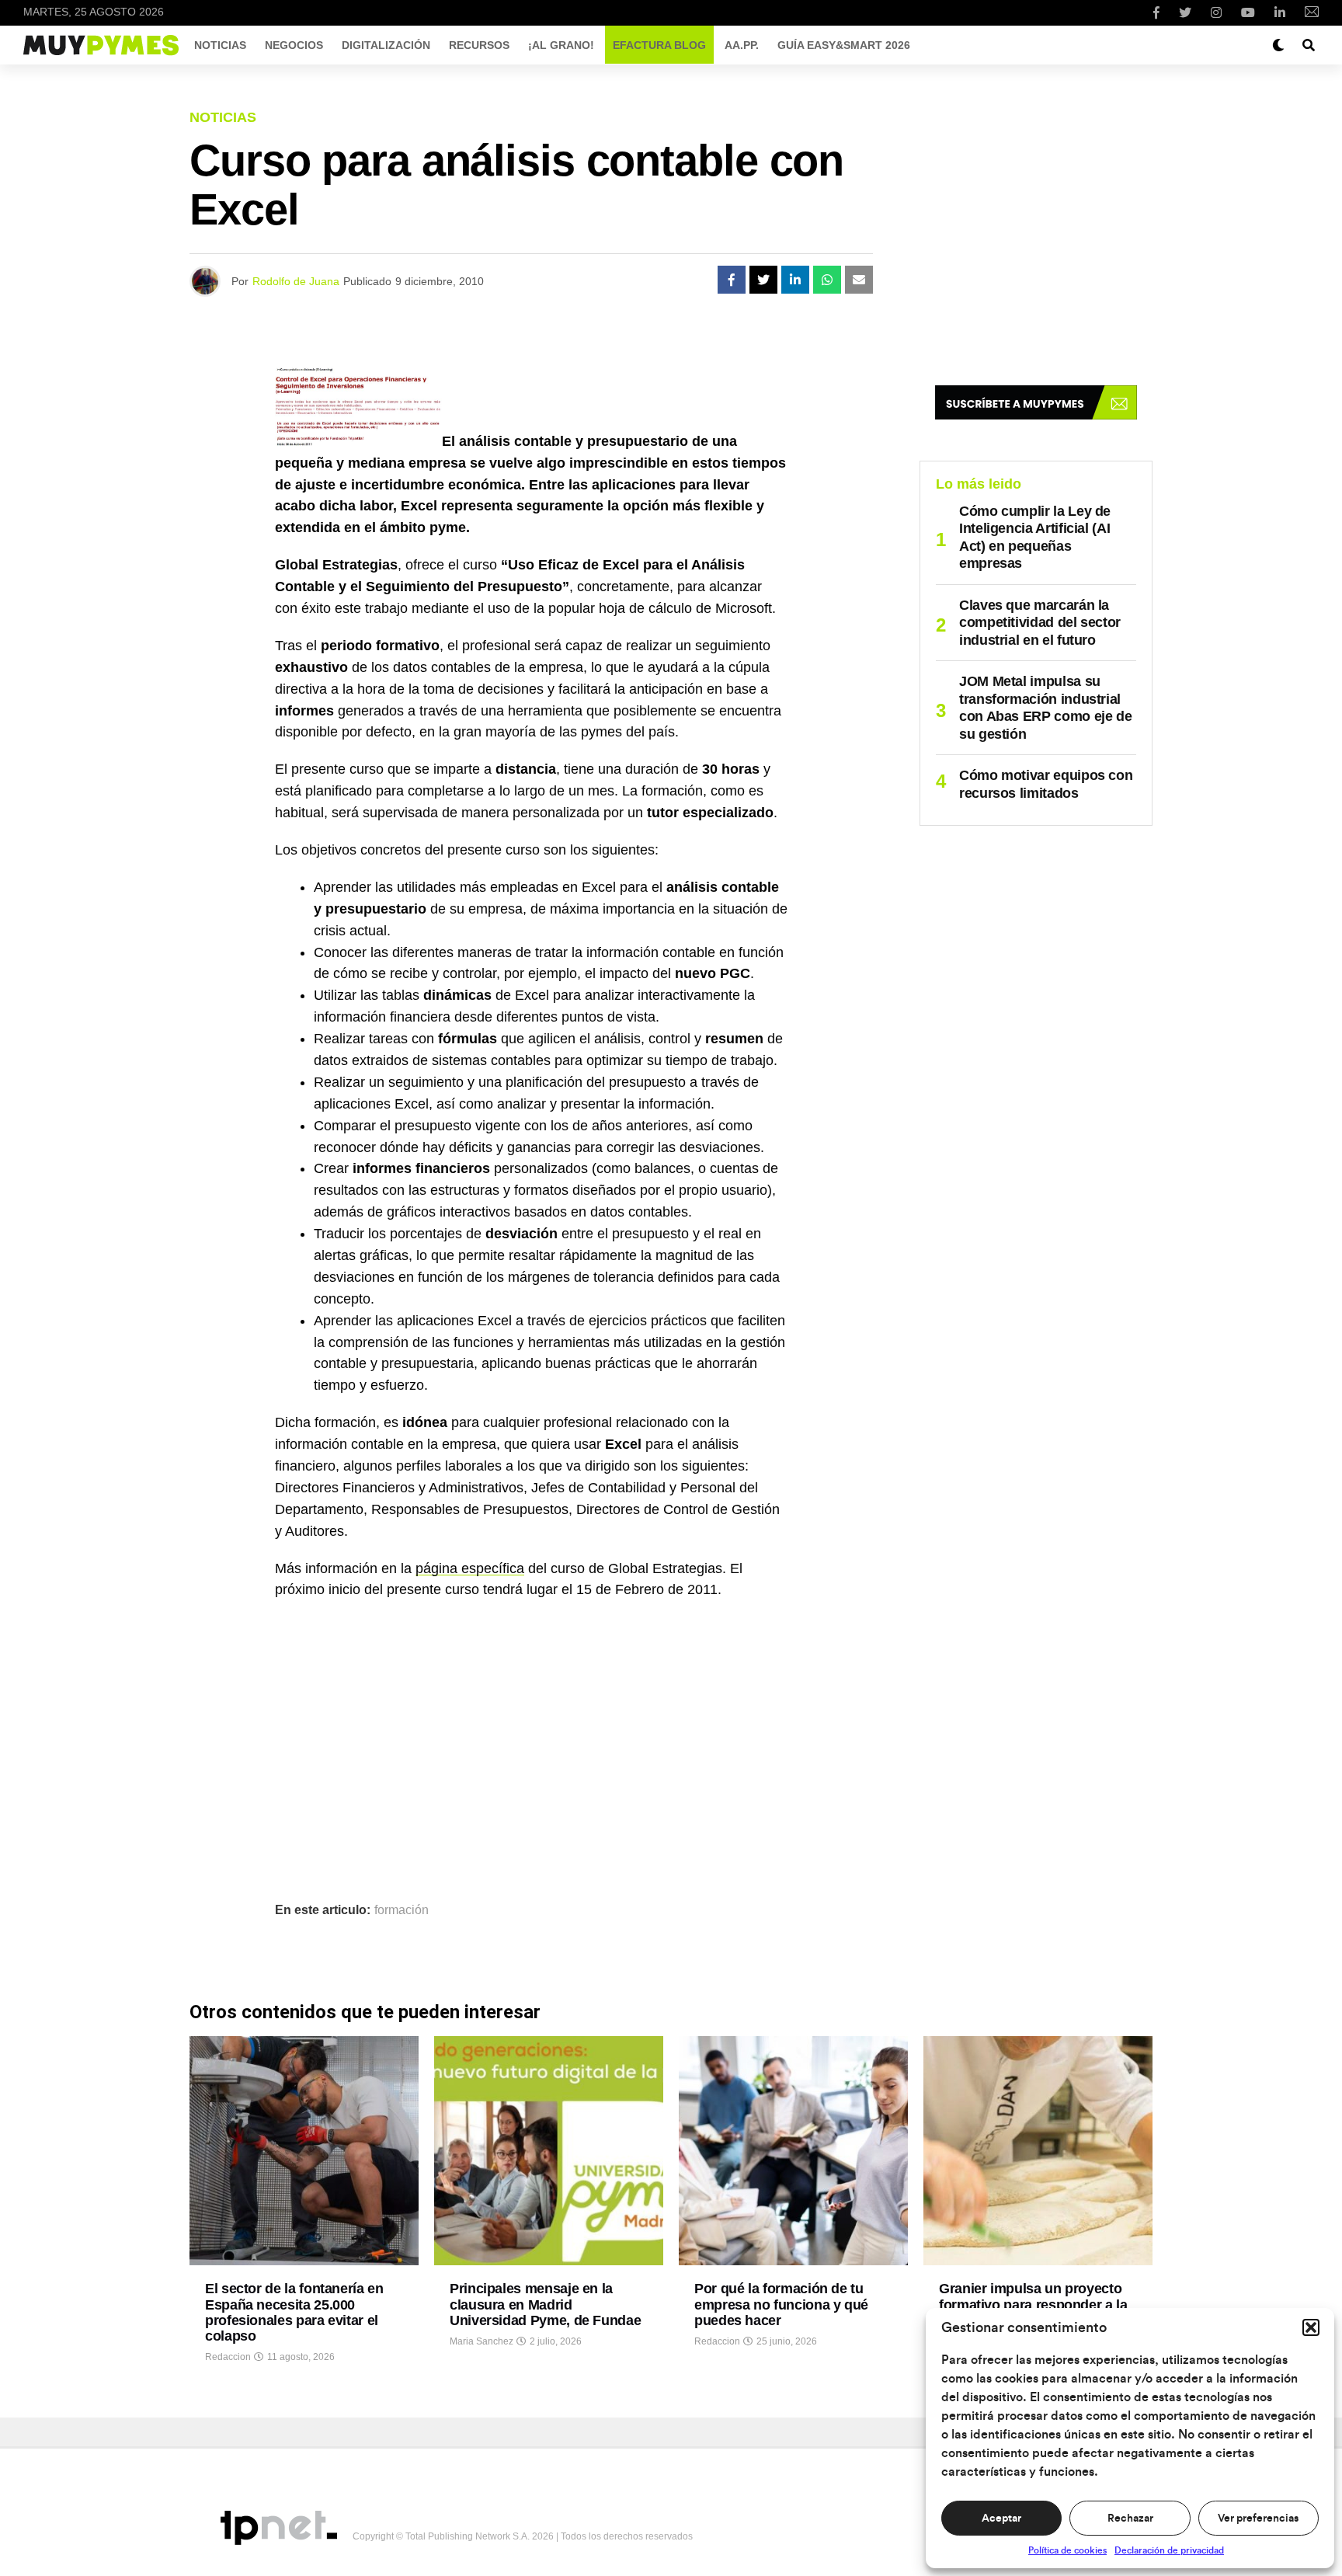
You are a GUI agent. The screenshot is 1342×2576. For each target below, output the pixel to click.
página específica (470, 1568)
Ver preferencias (1258, 2519)
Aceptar (1001, 2519)
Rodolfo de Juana (296, 281)
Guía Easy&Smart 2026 (844, 45)
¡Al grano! (561, 45)
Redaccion (228, 2357)
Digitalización (386, 45)
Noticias (220, 45)
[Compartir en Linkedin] (795, 280)
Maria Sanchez (482, 2341)
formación (402, 1910)
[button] (1311, 2327)
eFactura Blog (659, 45)
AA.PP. (742, 45)
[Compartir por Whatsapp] (827, 280)
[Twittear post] (763, 280)
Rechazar (1130, 2519)
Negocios (294, 45)
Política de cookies (1067, 2550)
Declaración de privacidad (1169, 2550)
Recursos (479, 45)
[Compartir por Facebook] (732, 280)
